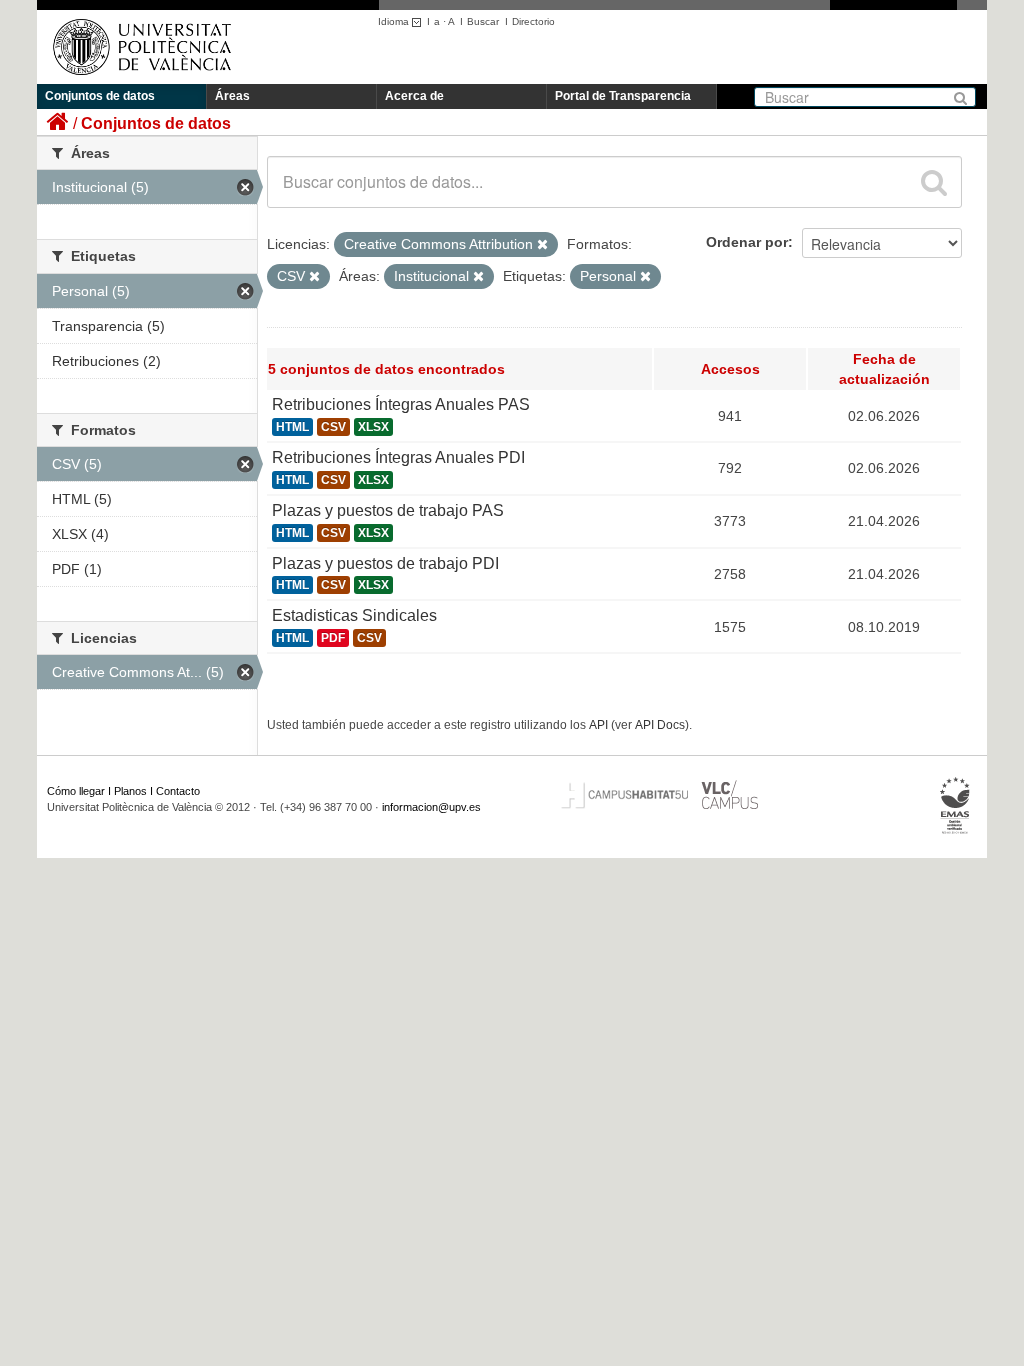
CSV (333, 427)
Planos (130, 791)
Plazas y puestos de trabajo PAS (388, 510)
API (598, 725)
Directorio (533, 21)
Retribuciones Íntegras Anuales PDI (398, 457)
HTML (292, 427)
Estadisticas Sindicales (354, 615)
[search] (934, 182)
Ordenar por (747, 242)
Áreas (232, 96)
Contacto (178, 791)
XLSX (373, 427)
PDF (333, 638)
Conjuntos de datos (100, 96)
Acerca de (414, 96)
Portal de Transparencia (623, 96)
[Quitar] (542, 245)
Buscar (483, 21)
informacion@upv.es (431, 807)
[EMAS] (955, 806)
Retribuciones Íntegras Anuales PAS (401, 404)
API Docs (660, 725)
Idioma (395, 21)
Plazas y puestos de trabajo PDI (385, 563)
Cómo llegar (76, 791)
